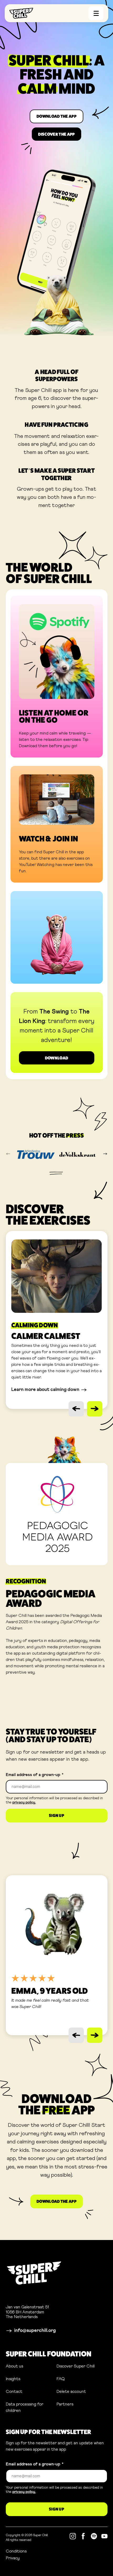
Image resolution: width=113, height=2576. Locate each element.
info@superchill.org (35, 2331)
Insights (13, 2379)
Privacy (34, 2558)
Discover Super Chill (76, 2366)
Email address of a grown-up (35, 1775)
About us (14, 2366)
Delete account (71, 2392)
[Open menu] (96, 13)
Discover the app (56, 134)
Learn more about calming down (45, 1390)
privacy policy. (24, 1802)
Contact (14, 2392)
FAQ (61, 2379)
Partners (65, 2404)
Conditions (38, 2551)
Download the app (56, 116)
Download (57, 1058)
